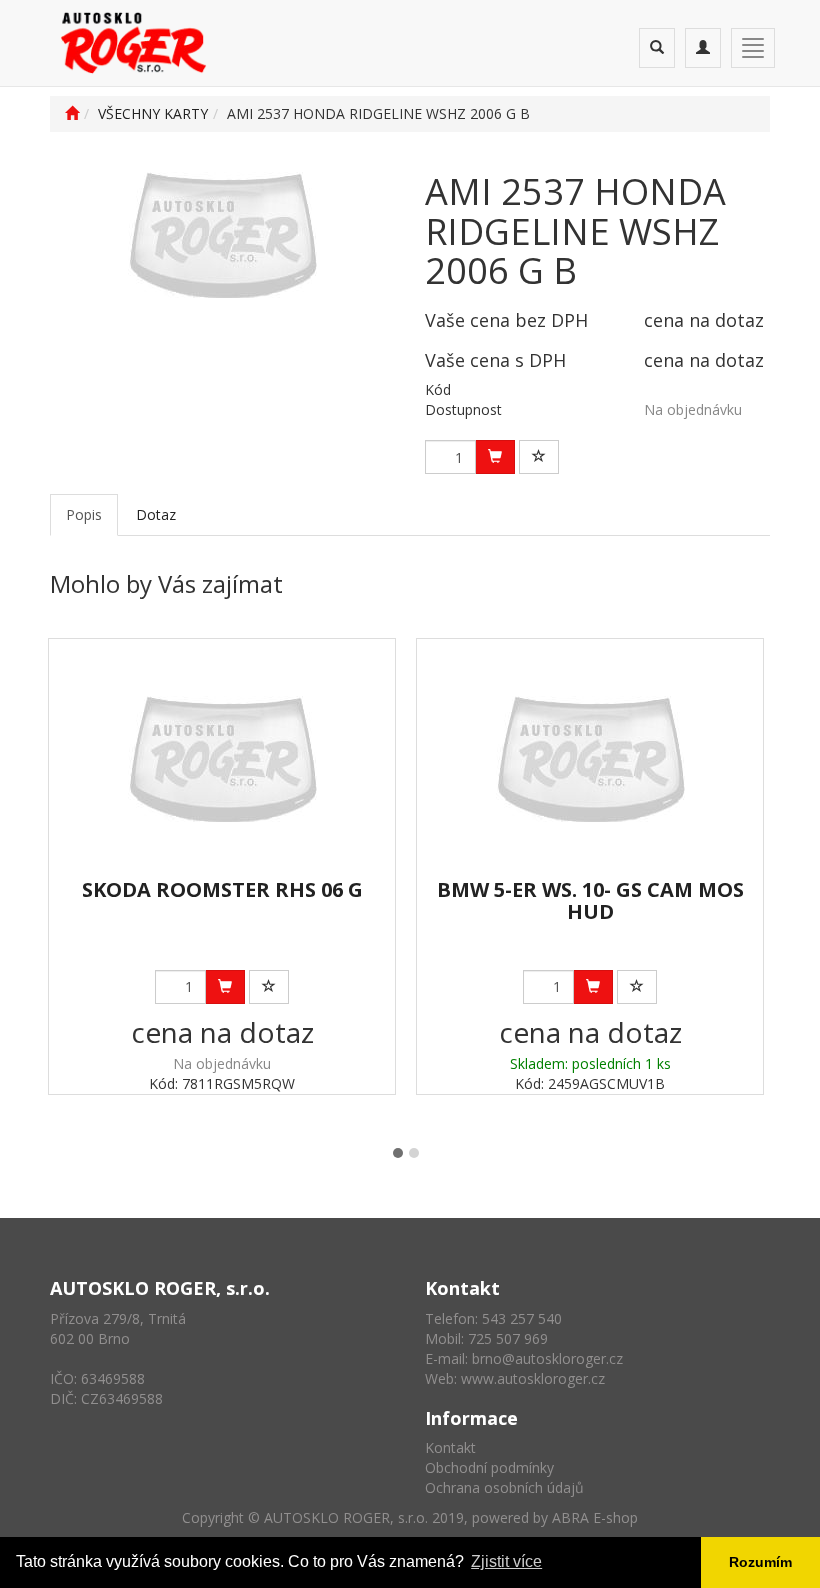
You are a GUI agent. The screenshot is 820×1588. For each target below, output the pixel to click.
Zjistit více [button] (506, 1561)
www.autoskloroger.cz (533, 1378)
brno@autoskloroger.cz (547, 1358)
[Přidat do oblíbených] (539, 457)
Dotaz (156, 514)
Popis (84, 514)
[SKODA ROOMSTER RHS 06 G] (222, 759)
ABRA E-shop (595, 1517)
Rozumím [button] (760, 1562)
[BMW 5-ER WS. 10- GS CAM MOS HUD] (590, 759)
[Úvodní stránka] (72, 113)
